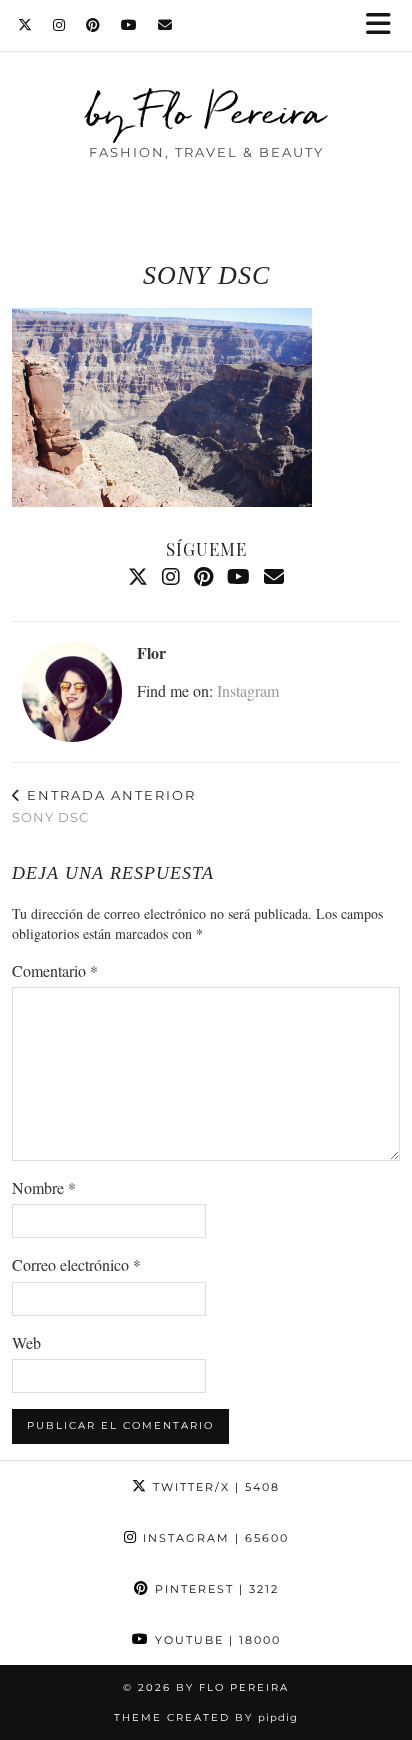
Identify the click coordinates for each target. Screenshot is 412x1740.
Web (26, 1342)
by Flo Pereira (206, 111)
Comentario (55, 970)
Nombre (44, 1187)
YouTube (215, 1640)
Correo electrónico (76, 1264)
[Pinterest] (93, 25)
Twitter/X (214, 1487)
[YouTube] (129, 25)
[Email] (165, 25)
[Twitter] (25, 25)
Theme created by (206, 1717)
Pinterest (214, 1589)
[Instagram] (59, 25)
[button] (385, 25)
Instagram (248, 690)
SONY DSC (104, 806)
